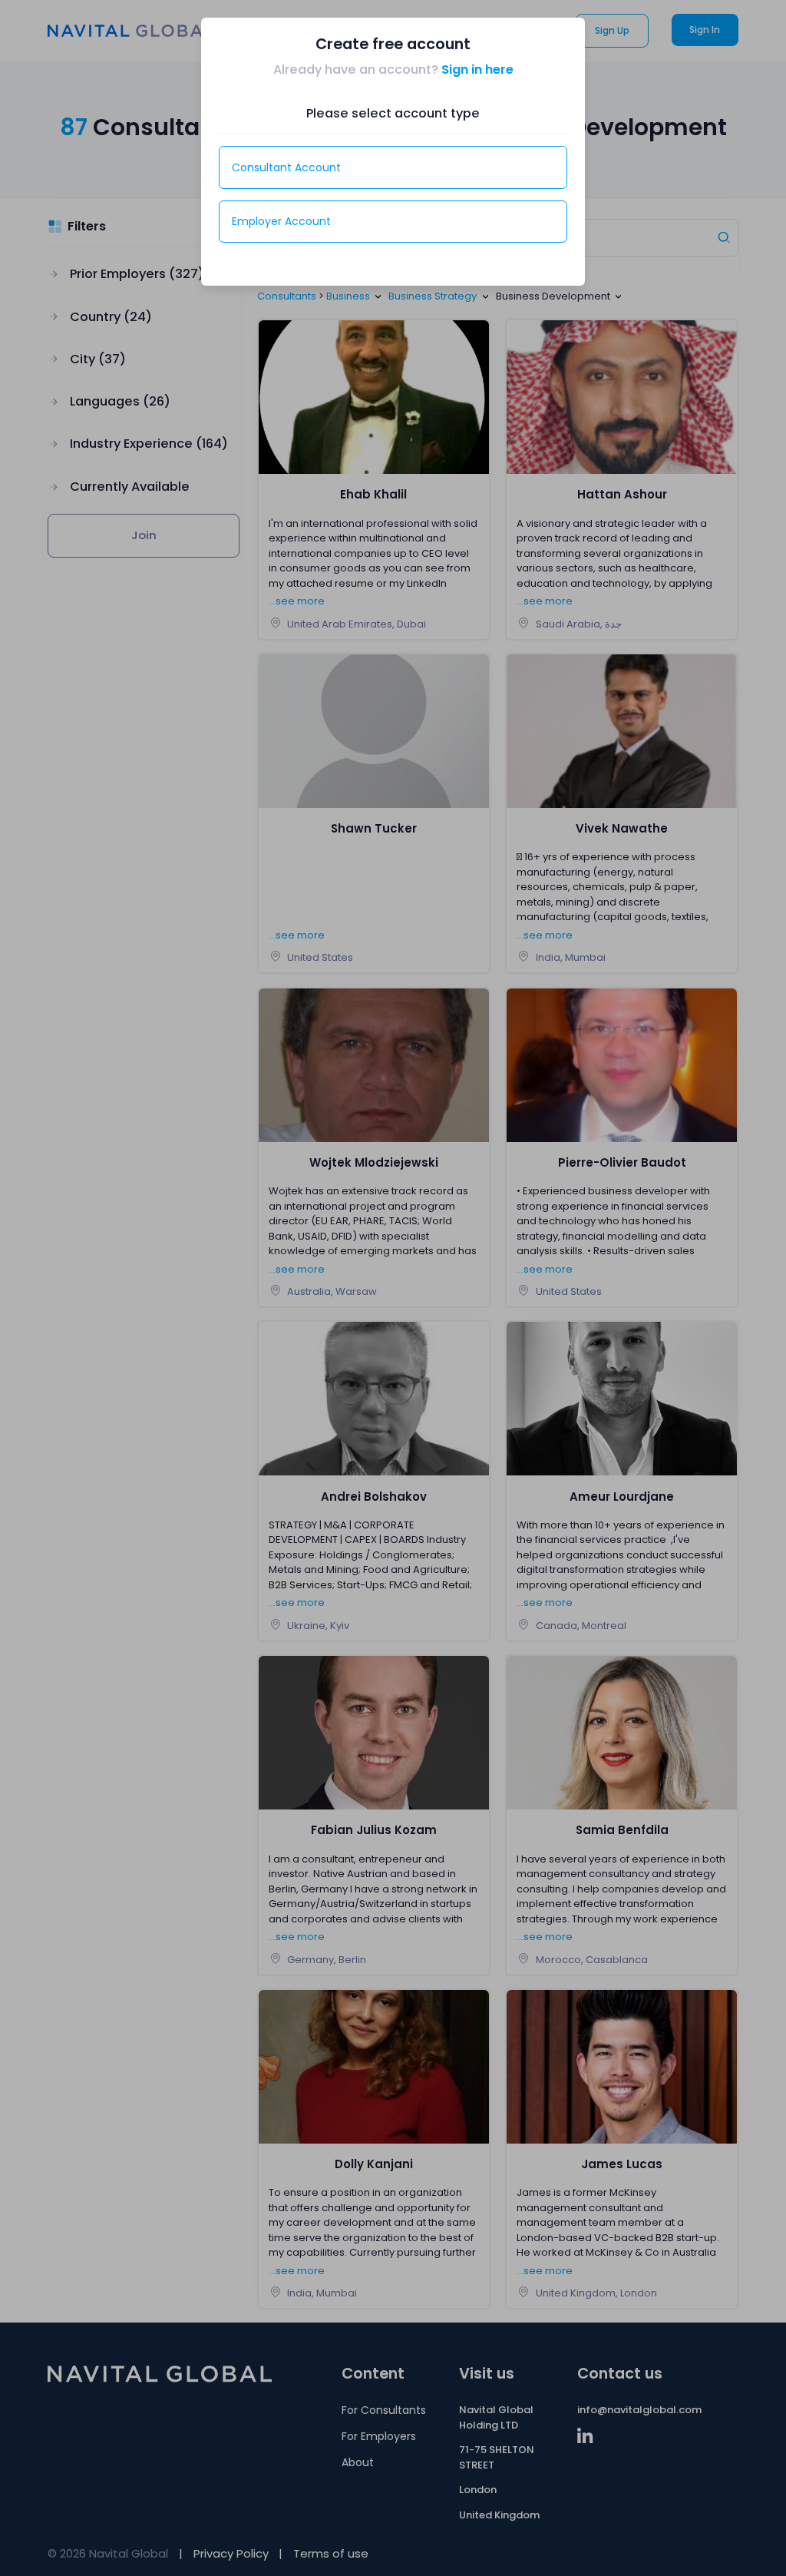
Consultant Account (286, 167)
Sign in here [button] (477, 70)
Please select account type (393, 113)
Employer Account (281, 221)
